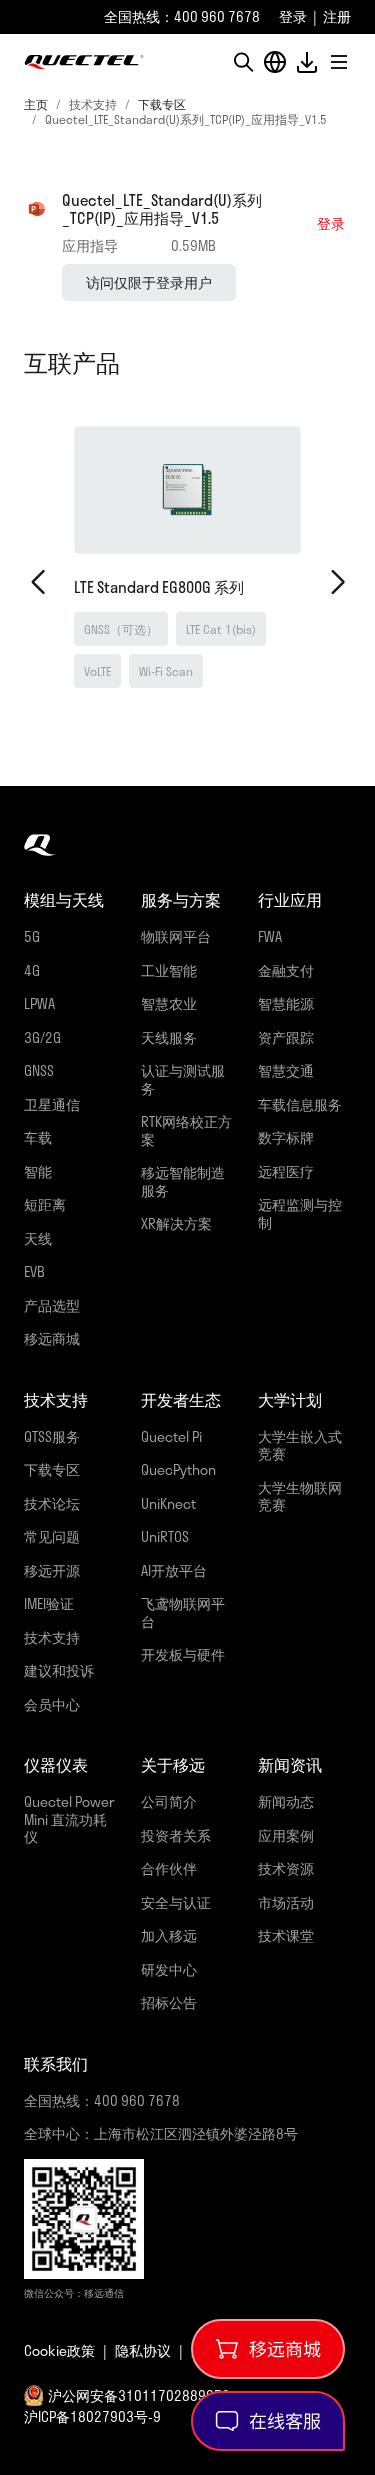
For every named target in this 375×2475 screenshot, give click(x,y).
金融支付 (286, 970)
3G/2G (42, 1037)
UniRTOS (165, 1536)
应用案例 (286, 1835)
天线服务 (169, 1037)
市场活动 (286, 1902)
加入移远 (169, 1935)
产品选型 (52, 1305)
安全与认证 (176, 1902)
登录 (293, 16)
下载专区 (162, 104)
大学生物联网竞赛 (300, 1496)
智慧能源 (286, 1003)
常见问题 (52, 1536)
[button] (243, 62)
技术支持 (52, 1637)
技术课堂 (286, 1935)
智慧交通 (286, 1070)
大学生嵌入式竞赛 (300, 1445)
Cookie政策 (59, 2350)
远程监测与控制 (300, 1213)
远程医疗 (286, 1171)
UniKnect (168, 1503)
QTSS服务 (52, 1436)
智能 (38, 1171)
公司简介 (169, 1801)
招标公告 (169, 2002)
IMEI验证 (49, 1603)
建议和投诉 (59, 1670)
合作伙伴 (169, 1868)
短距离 (45, 1204)
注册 (337, 16)
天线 (38, 1238)
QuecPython (178, 1469)
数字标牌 (286, 1137)
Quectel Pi (171, 1436)
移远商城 (52, 1338)
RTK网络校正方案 (186, 1130)
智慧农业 (169, 1003)
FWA (270, 936)
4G (32, 970)
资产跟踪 (286, 1037)
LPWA (39, 1003)
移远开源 (52, 1570)
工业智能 (169, 970)
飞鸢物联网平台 (183, 1612)
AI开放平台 (174, 1570)
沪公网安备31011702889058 (139, 2395)
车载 (38, 1137)
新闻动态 (286, 1801)
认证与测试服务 (183, 1079)
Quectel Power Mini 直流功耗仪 (69, 1819)
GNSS (39, 1070)
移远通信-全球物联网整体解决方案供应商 (84, 62)
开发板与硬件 (183, 1654)
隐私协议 (143, 2350)
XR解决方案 (176, 1223)
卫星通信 (52, 1104)
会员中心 (52, 1704)
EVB (34, 1271)
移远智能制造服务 (183, 1181)
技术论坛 (52, 1503)
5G (32, 936)
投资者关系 (176, 1835)
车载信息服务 (300, 1104)
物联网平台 (176, 936)
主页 (36, 104)
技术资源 (286, 1868)
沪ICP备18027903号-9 (92, 2416)
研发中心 (169, 1969)
